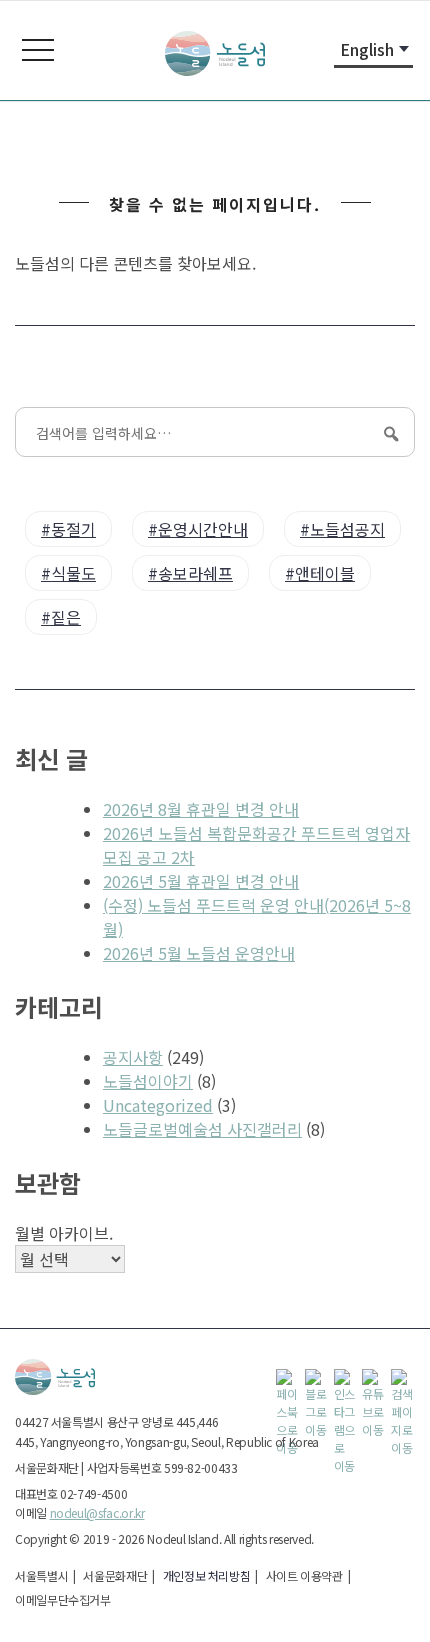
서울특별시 (41, 1575)
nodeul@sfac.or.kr (97, 1512)
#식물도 (68, 573)
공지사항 (133, 1057)
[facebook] (288, 1381)
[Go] (389, 433)
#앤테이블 (320, 573)
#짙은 (61, 617)
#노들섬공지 (342, 529)
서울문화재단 (115, 1575)
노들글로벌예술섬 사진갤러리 (202, 1129)
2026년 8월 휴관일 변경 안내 (201, 809)
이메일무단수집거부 (63, 1599)
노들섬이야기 (148, 1081)
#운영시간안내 (198, 529)
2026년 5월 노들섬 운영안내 (199, 953)
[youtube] (374, 1381)
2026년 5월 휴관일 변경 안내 (201, 881)
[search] (403, 1381)
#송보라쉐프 (190, 573)
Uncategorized (158, 1105)
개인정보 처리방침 (207, 1575)
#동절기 (68, 529)
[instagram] (346, 1381)
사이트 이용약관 (304, 1575)
